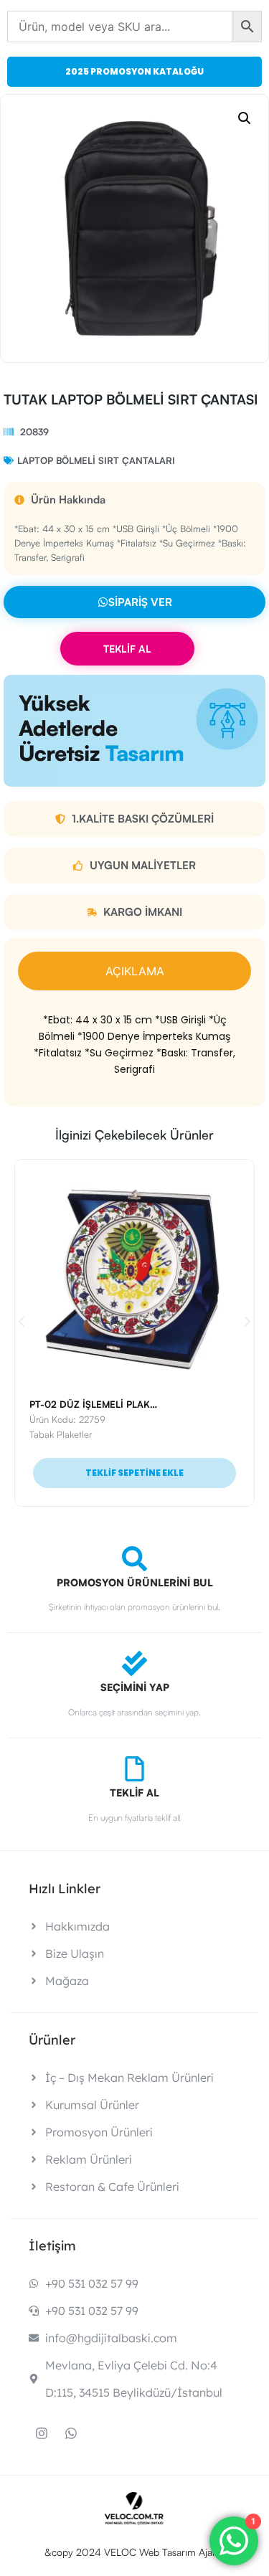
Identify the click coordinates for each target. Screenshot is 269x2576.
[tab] (134, 971)
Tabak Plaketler (61, 1434)
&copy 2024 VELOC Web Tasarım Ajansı (134, 2552)
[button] (245, 118)
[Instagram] (42, 2433)
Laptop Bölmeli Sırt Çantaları (96, 460)
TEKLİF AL (127, 649)
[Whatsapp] (71, 2433)
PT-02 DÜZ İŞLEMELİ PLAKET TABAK (112, 1404)
